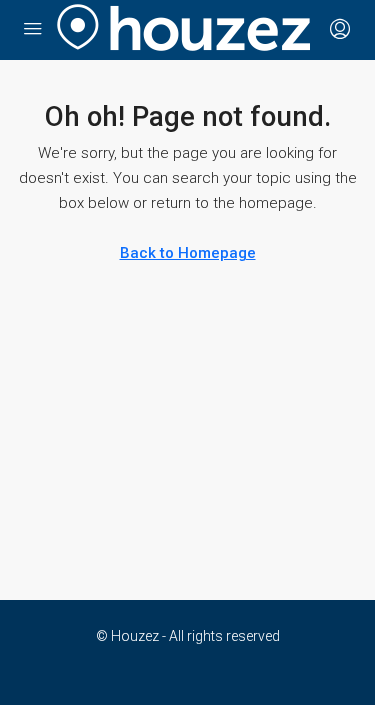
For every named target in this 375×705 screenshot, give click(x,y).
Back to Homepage (188, 253)
